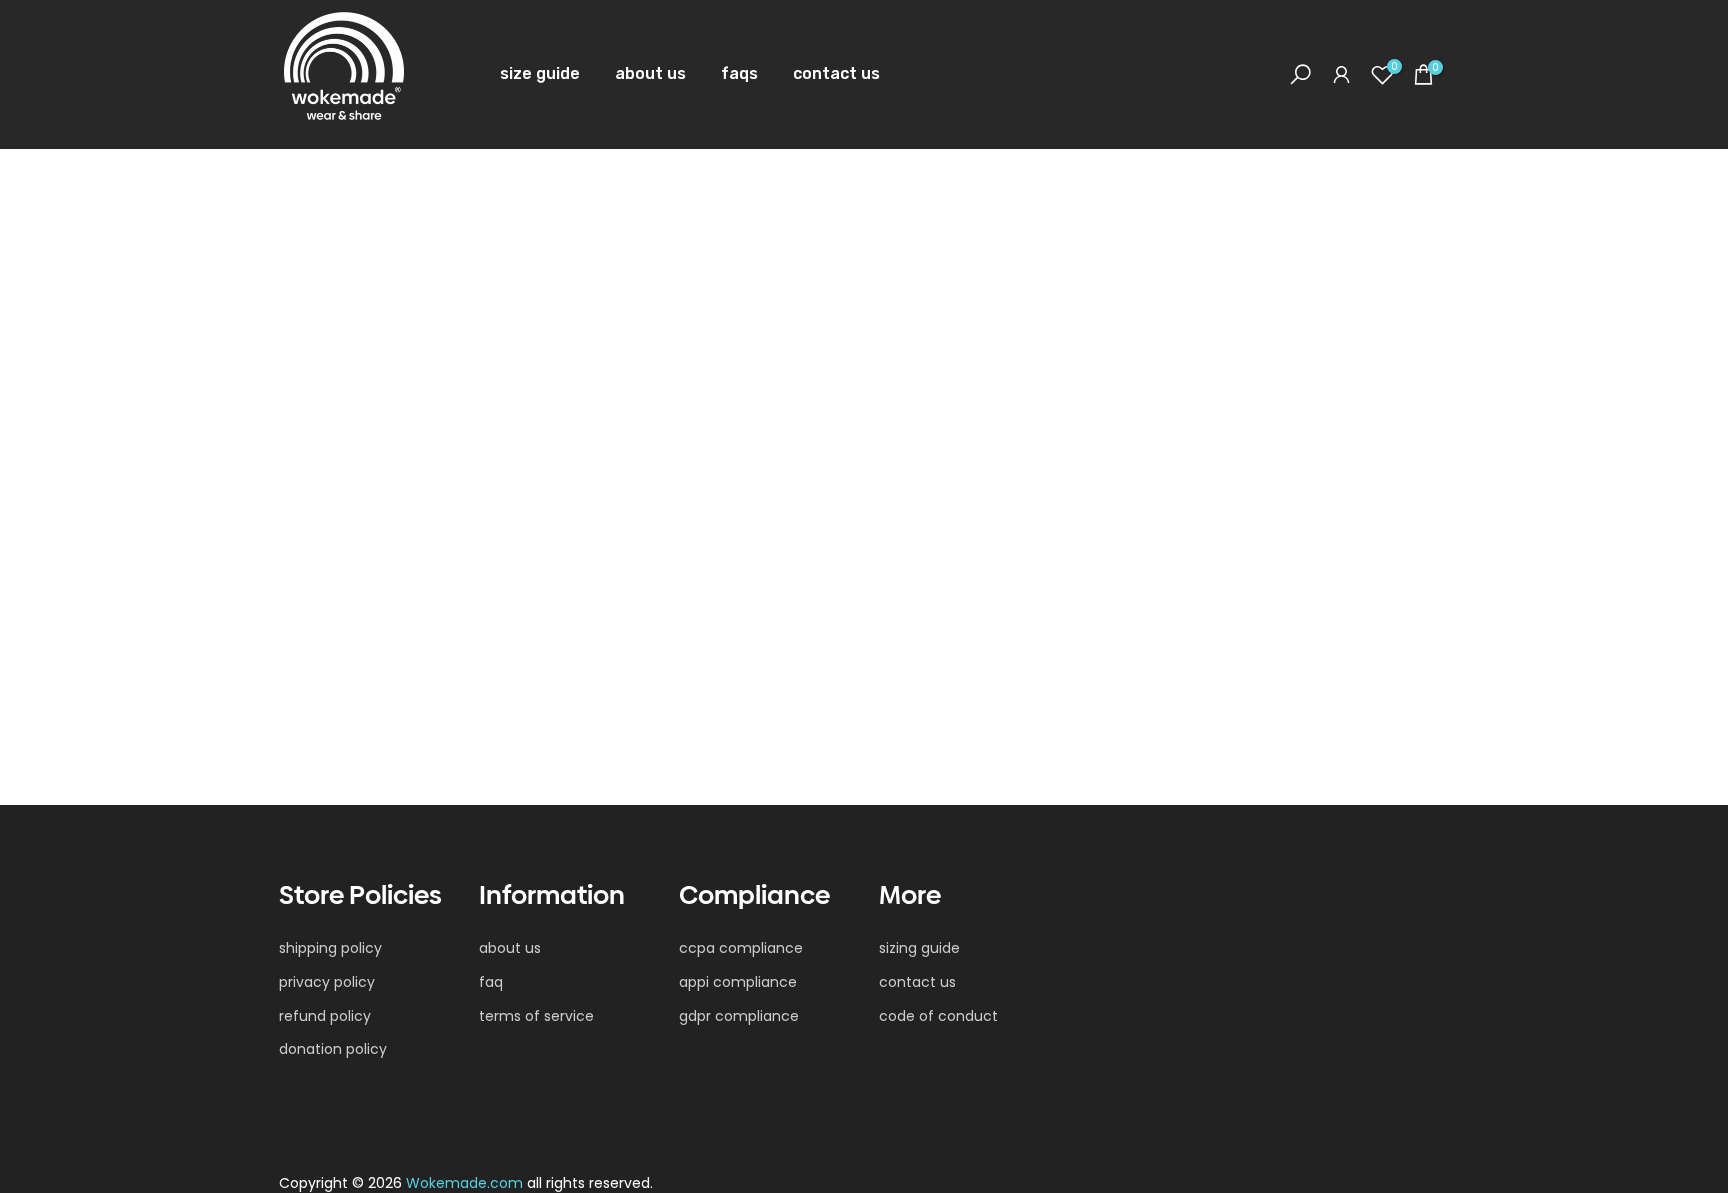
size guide (540, 73)
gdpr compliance (739, 1016)
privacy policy (327, 982)
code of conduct (938, 1016)
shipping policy (330, 948)
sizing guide (919, 948)
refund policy (325, 1016)
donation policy (333, 1049)
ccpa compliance (741, 948)
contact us (836, 73)
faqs (739, 73)
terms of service (536, 1016)
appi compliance (738, 982)
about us (650, 73)
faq (491, 982)
